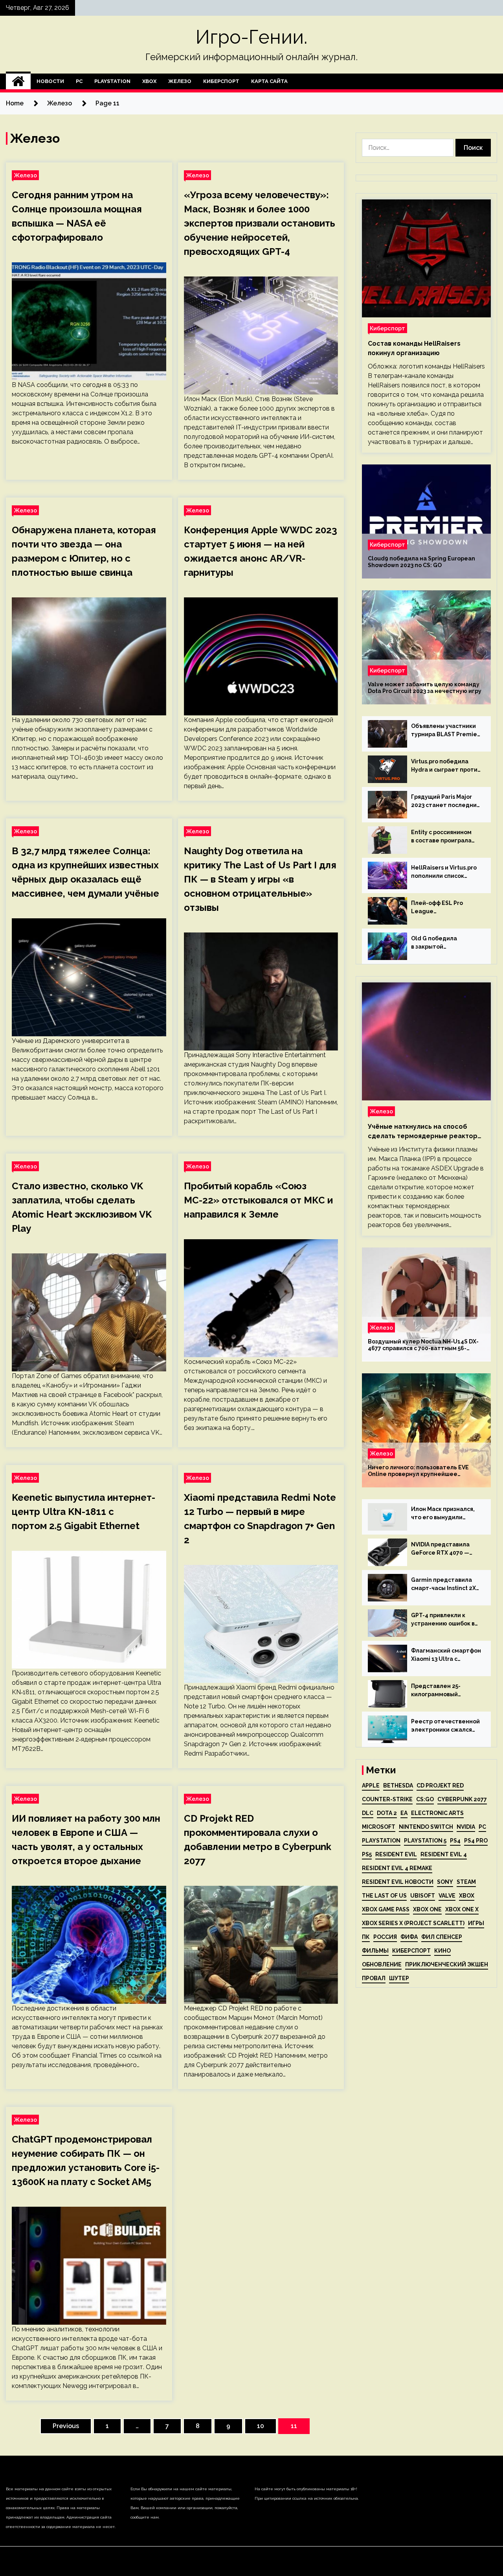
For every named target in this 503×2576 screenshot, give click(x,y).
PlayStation (112, 81)
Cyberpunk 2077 (462, 1799)
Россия (385, 1937)
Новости (50, 81)
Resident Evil (396, 1854)
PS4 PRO (476, 1841)
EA (404, 1813)
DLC (368, 1813)
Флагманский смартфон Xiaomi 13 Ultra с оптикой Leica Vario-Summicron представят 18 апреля (446, 1655)
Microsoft (379, 1827)
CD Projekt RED (440, 1786)
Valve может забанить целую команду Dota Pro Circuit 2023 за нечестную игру (425, 688)
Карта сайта (269, 81)
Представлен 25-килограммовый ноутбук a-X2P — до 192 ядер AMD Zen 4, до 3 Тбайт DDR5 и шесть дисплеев (445, 1691)
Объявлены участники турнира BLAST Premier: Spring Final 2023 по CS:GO (446, 731)
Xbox (149, 81)
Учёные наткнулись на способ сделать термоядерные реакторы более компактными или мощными (425, 1132)
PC (79, 81)
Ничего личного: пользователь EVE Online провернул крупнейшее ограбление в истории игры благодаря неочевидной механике (424, 1471)
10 (261, 2426)
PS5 (367, 1854)
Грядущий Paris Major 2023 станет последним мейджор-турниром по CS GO (446, 802)
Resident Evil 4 (444, 1854)
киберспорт (411, 1951)
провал (374, 1978)
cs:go (425, 1799)
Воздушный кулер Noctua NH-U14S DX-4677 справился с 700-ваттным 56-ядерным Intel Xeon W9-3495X (423, 1345)
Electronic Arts (437, 1813)
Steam (466, 1882)
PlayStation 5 (425, 1841)
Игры (476, 1923)
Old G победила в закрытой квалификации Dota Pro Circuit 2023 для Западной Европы (445, 943)
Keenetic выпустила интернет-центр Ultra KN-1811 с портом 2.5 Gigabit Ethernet (84, 1512)
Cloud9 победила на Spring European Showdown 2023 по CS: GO (421, 562)
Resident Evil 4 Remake (397, 1868)
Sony (445, 1882)
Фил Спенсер (442, 1937)
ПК (366, 1937)
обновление (382, 1964)
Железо (180, 81)
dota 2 (387, 1813)
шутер (399, 1978)
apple (371, 1786)
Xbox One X (462, 1909)
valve (447, 1896)
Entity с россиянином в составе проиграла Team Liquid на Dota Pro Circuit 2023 (446, 837)
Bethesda (398, 1786)
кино (442, 1951)
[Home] (18, 81)
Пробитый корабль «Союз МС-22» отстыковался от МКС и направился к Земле (258, 1200)
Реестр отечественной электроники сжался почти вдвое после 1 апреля (445, 1726)
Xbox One (427, 1909)
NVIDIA (466, 1827)
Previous (66, 2426)
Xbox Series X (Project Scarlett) (413, 1923)
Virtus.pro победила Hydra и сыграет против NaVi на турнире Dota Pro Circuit (446, 766)
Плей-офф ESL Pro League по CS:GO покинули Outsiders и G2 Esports (443, 908)
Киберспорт (221, 81)
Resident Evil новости (398, 1882)
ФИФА (409, 1937)
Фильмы (375, 1951)
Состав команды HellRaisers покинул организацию (414, 348)
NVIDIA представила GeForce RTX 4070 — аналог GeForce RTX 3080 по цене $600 (440, 1549)
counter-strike (387, 1799)
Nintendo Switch (426, 1827)
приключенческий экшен (447, 1964)
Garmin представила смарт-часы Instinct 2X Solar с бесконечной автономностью (443, 1585)
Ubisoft (423, 1896)
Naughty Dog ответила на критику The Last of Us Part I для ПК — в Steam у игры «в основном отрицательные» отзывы (260, 879)
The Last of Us (384, 1896)
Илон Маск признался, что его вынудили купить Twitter (443, 1514)
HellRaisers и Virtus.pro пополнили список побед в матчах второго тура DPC (446, 872)
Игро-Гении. (251, 37)
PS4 (455, 1841)
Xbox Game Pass (386, 1909)
